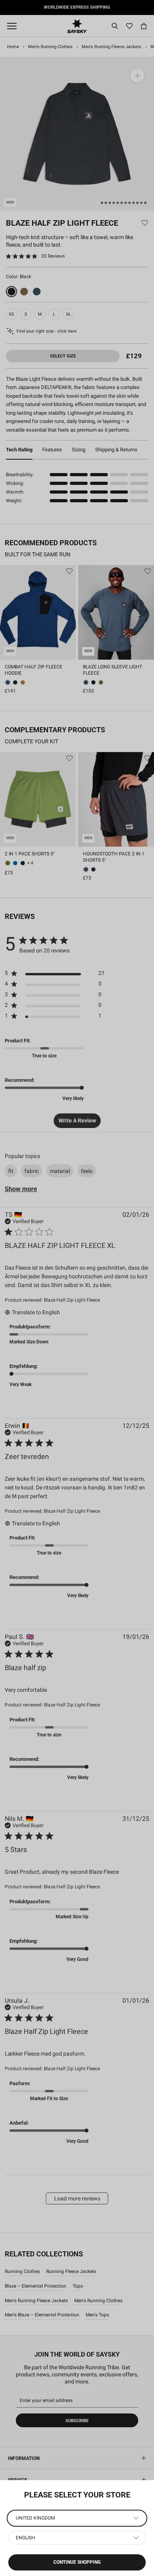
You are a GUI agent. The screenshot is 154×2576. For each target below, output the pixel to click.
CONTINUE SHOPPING (77, 2562)
